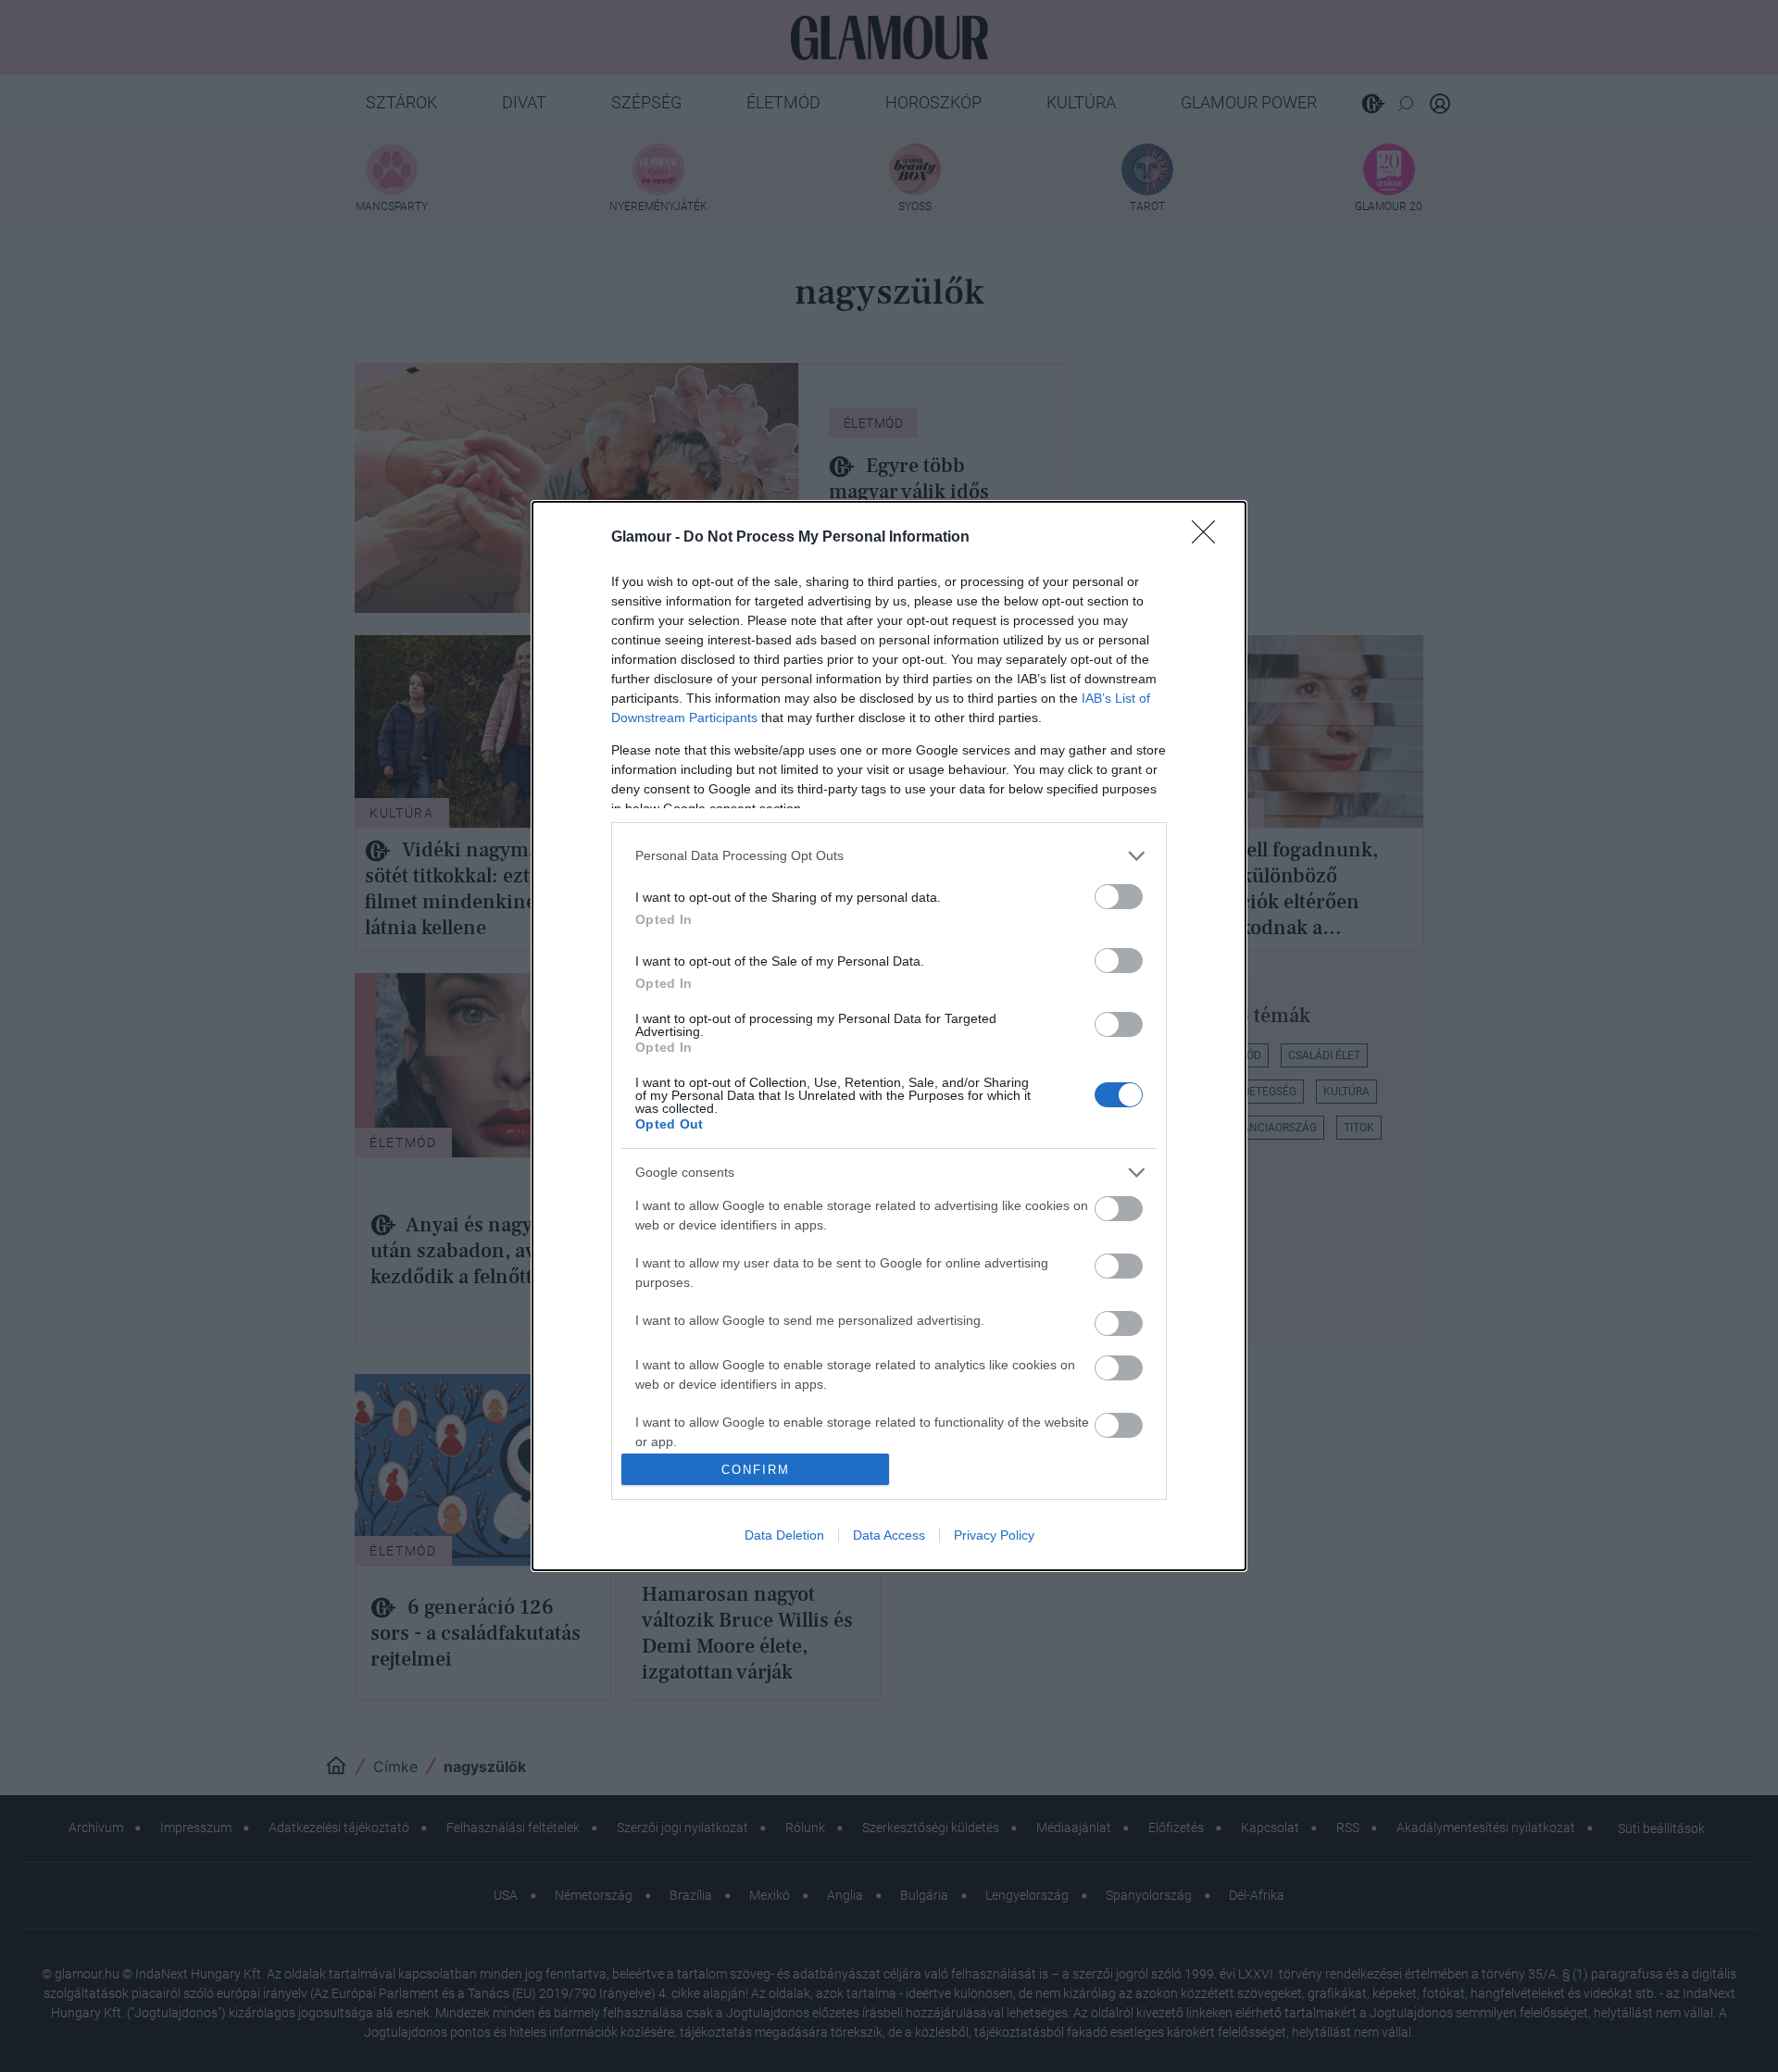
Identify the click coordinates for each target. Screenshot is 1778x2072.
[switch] (1119, 897)
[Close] (1209, 538)
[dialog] (889, 1036)
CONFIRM (756, 1470)
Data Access (889, 1535)
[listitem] (889, 856)
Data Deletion (784, 1535)
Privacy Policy (994, 1535)
